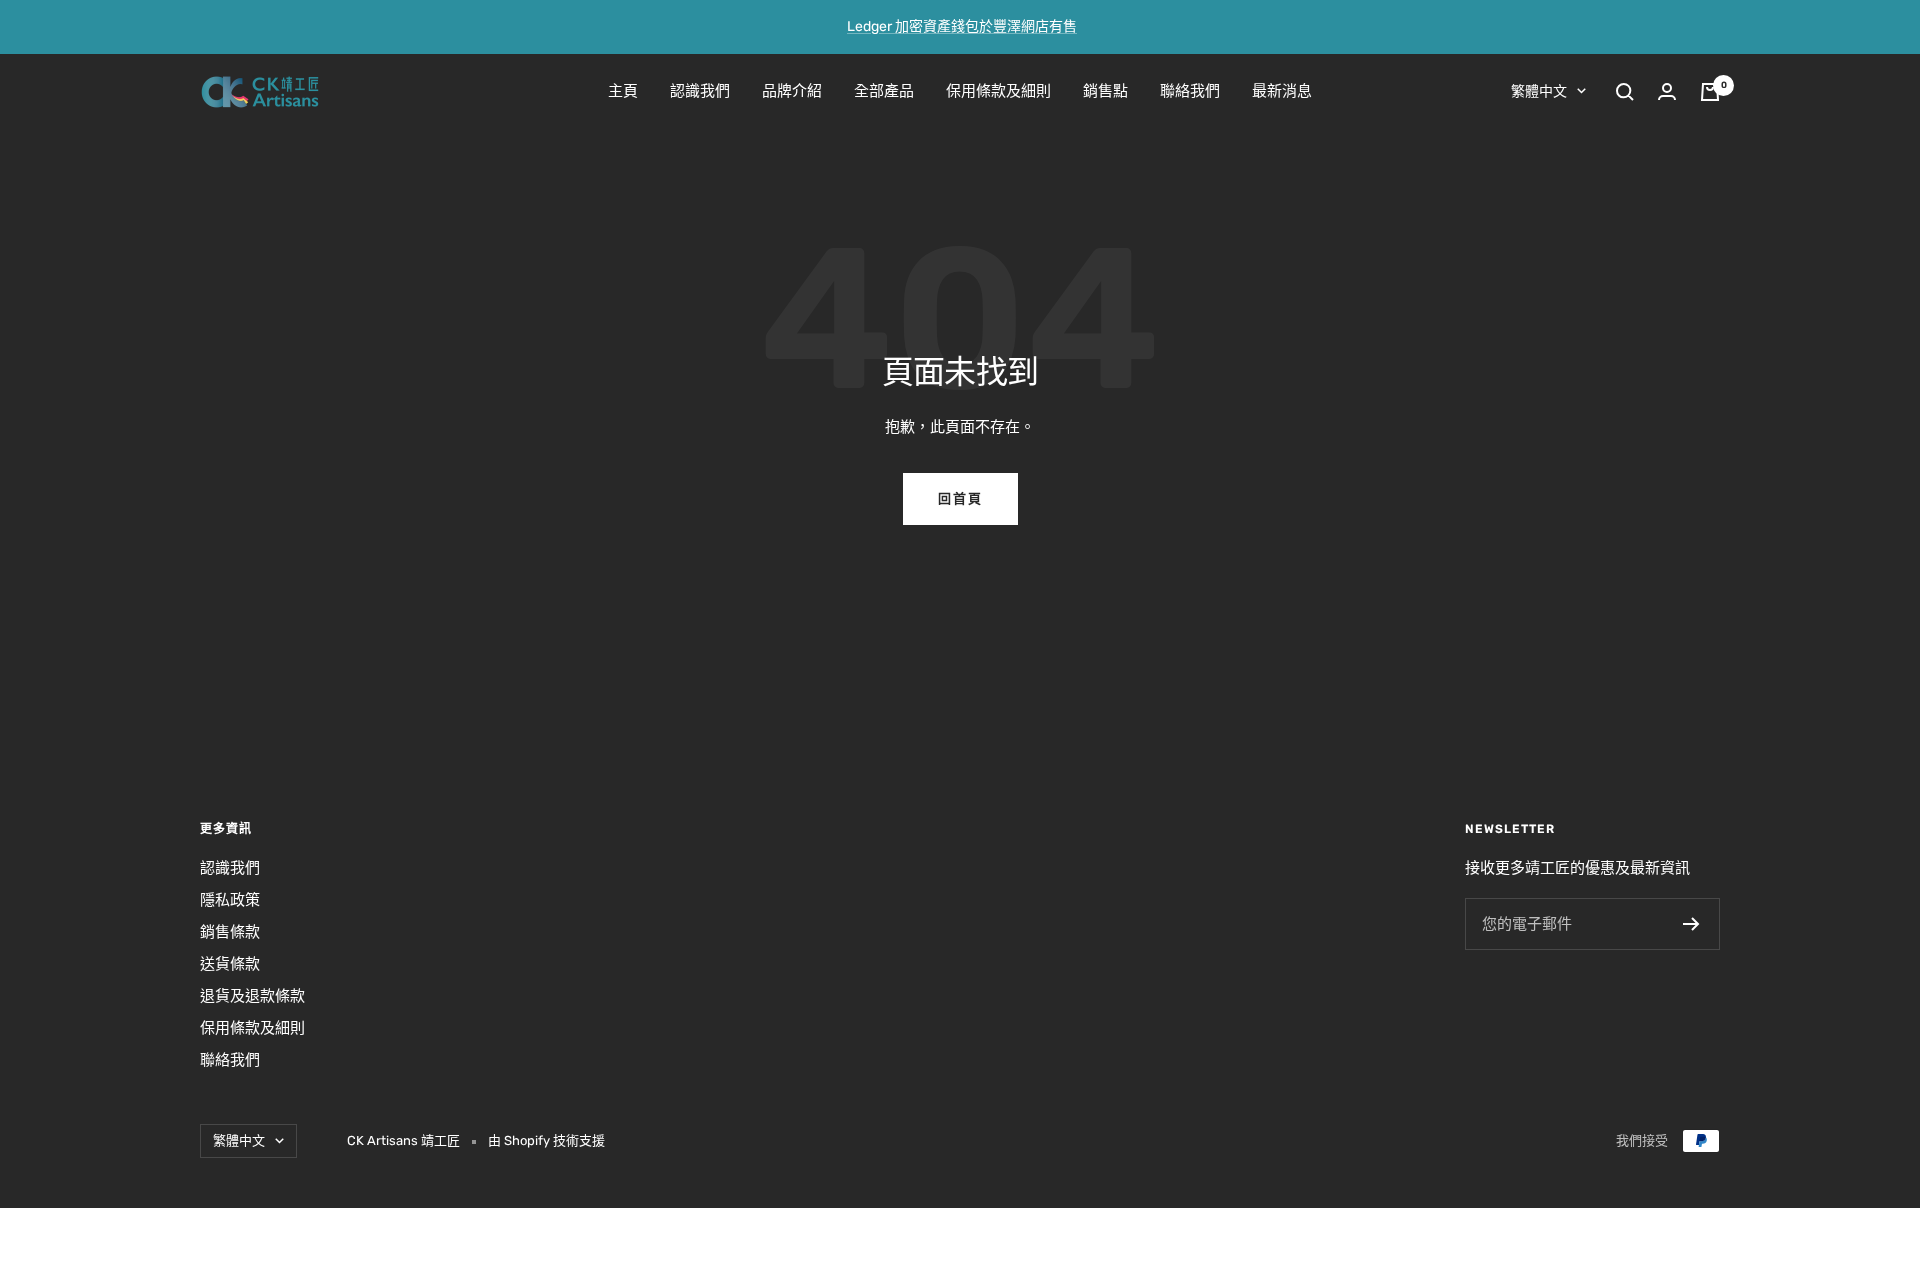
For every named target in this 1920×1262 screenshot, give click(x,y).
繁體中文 (1539, 91)
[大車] (1710, 92)
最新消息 (1282, 91)
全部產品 (884, 91)
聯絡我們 (1190, 91)
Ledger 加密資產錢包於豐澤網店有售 (962, 26)
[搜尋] (1625, 92)
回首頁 (960, 498)
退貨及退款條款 (252, 996)
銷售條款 (230, 932)
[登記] (1691, 924)
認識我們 (700, 91)
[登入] (1667, 91)
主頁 (623, 91)
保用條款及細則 (998, 91)
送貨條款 (230, 964)
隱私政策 (230, 900)
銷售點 (1105, 91)
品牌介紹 (792, 91)
